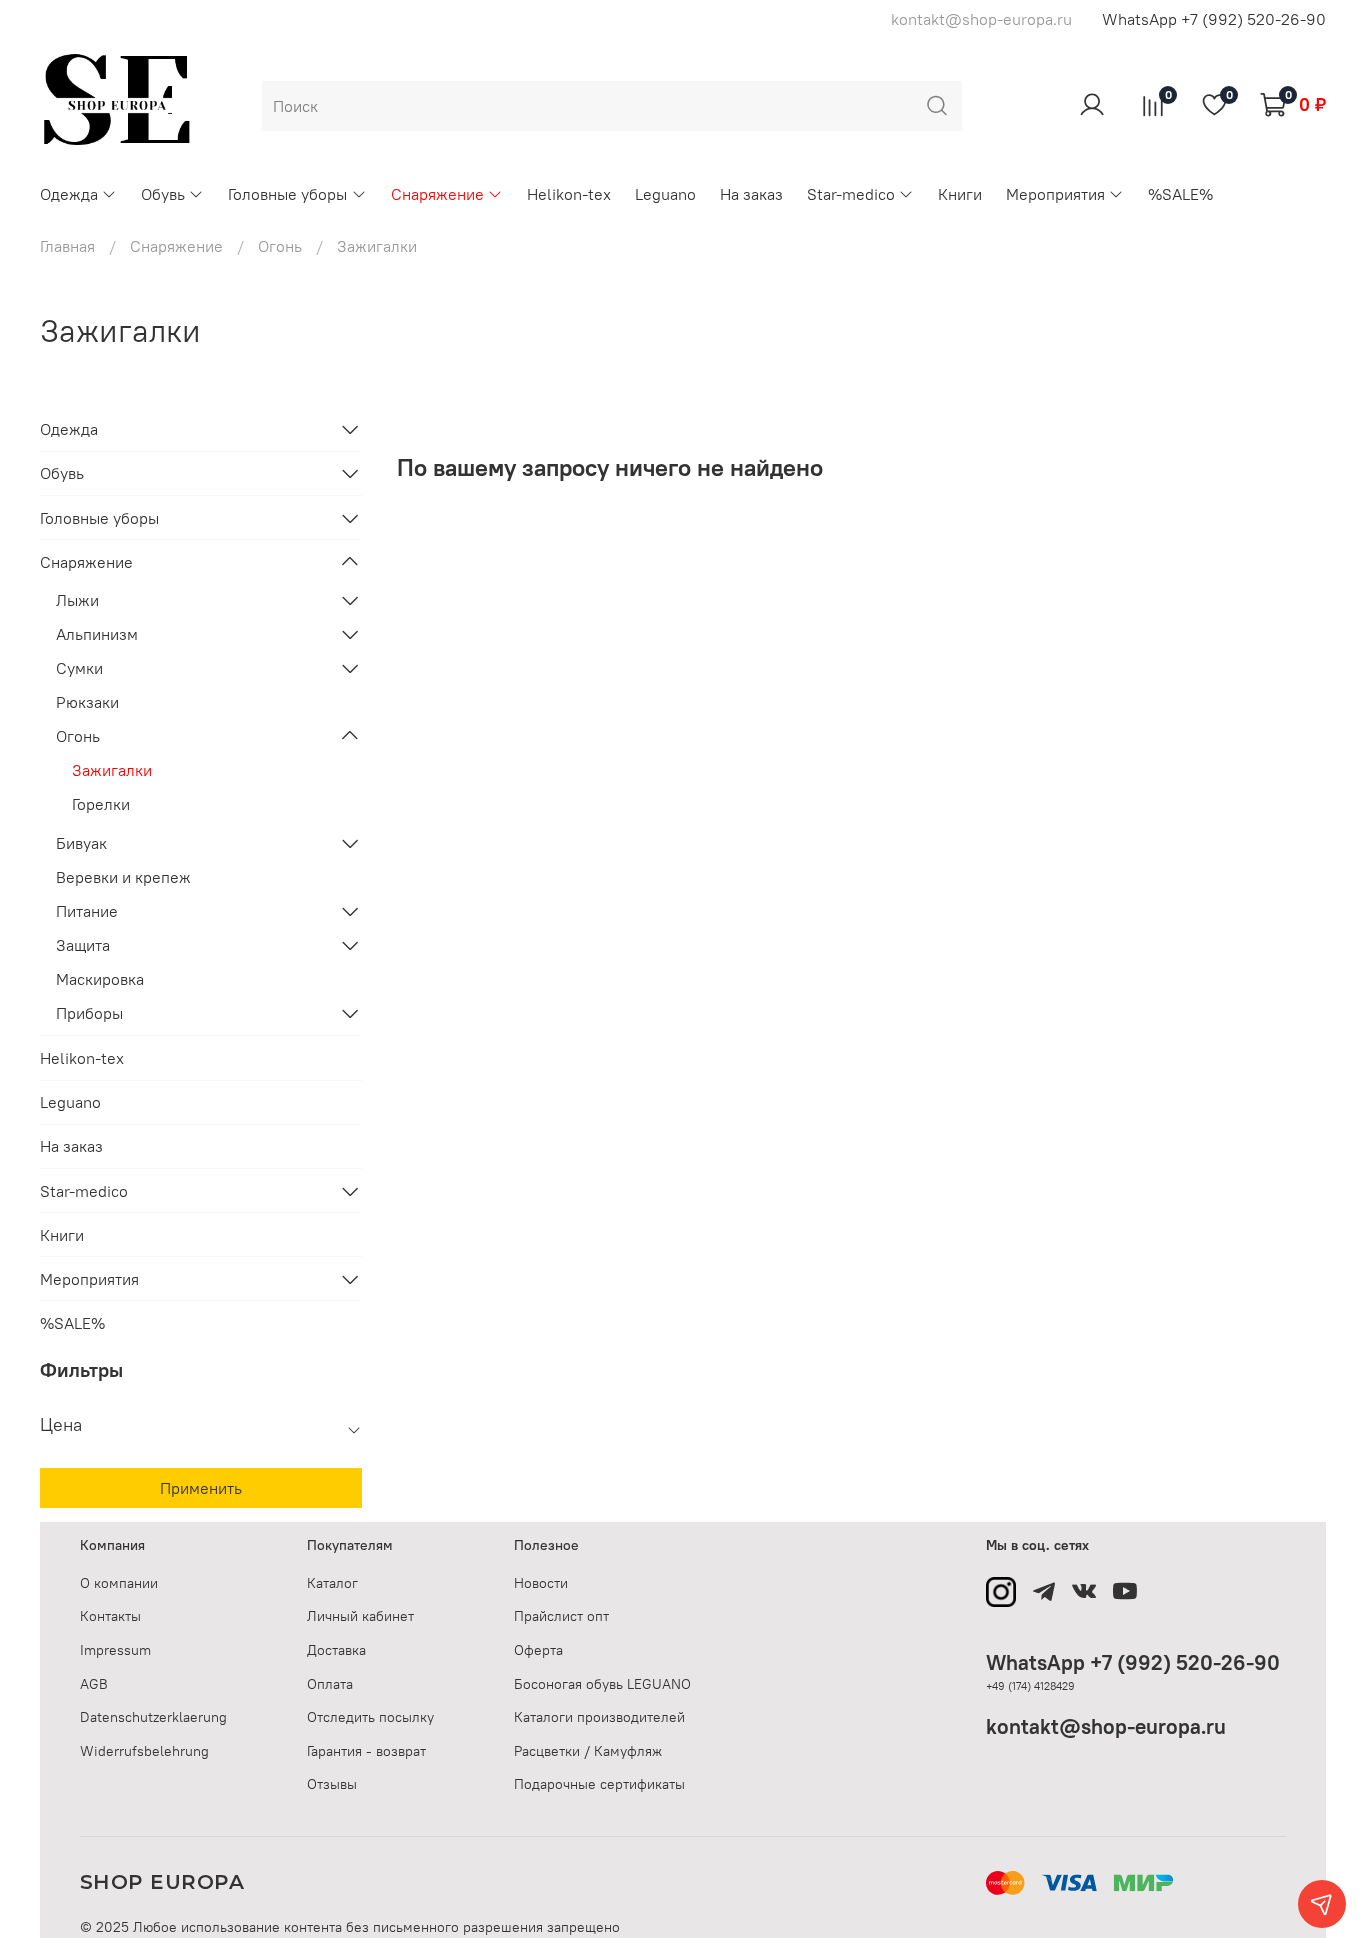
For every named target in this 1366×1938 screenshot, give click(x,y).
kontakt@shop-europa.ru (1106, 1726)
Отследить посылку (370, 1717)
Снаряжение (437, 194)
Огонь (280, 246)
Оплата (330, 1684)
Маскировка (100, 979)
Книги (960, 194)
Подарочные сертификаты (599, 1784)
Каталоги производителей (599, 1717)
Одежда (69, 194)
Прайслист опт (561, 1616)
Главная (67, 246)
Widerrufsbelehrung (144, 1751)
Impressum (115, 1650)
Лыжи (77, 600)
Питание (87, 911)
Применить (201, 1488)
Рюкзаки (87, 702)
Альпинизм (97, 634)
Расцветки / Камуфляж (588, 1751)
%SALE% (1180, 194)
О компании (119, 1583)
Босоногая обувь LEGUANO (602, 1684)
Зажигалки (112, 770)
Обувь (163, 194)
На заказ (751, 194)
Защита (83, 945)
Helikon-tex (569, 194)
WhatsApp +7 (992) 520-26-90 (1214, 19)
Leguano (665, 194)
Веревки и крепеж (123, 877)
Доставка (336, 1650)
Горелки (101, 804)
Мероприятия (1055, 194)
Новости (541, 1583)
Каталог (332, 1583)
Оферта (538, 1650)
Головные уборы (287, 194)
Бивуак (81, 843)
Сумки (79, 668)
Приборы (89, 1013)
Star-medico (851, 194)
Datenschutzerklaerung (153, 1717)
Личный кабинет (360, 1616)
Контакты (110, 1616)
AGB (94, 1684)
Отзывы (332, 1784)
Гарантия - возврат (366, 1751)
